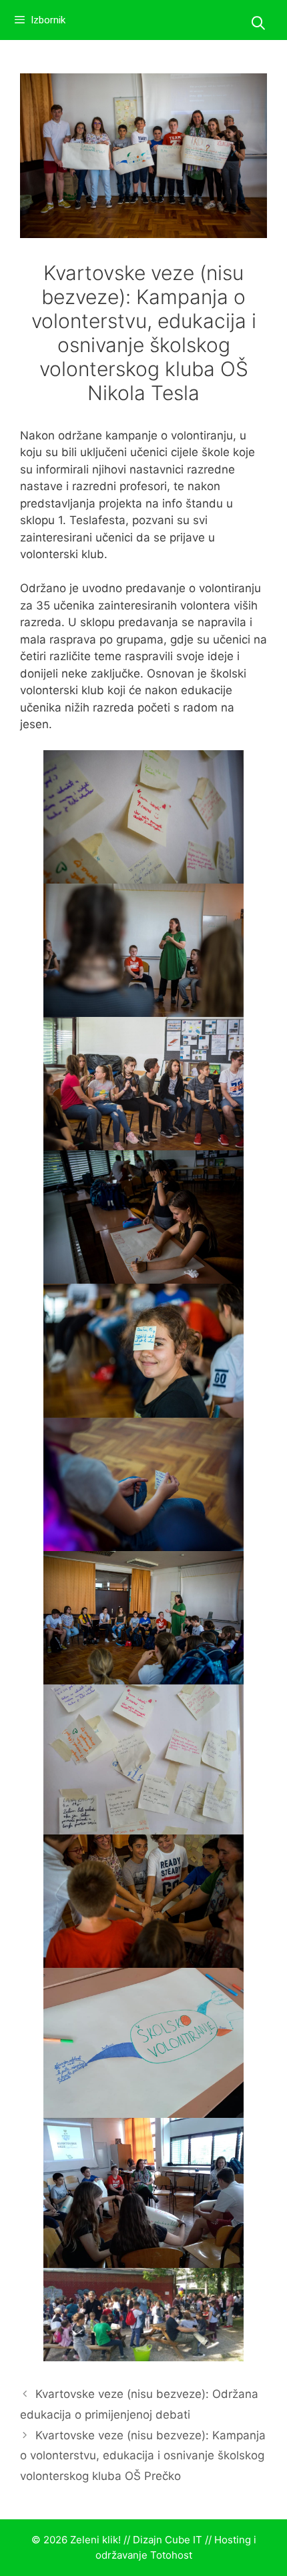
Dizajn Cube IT (168, 2540)
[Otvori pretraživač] (258, 23)
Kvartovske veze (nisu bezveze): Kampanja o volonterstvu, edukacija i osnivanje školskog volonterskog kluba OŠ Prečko (143, 2456)
